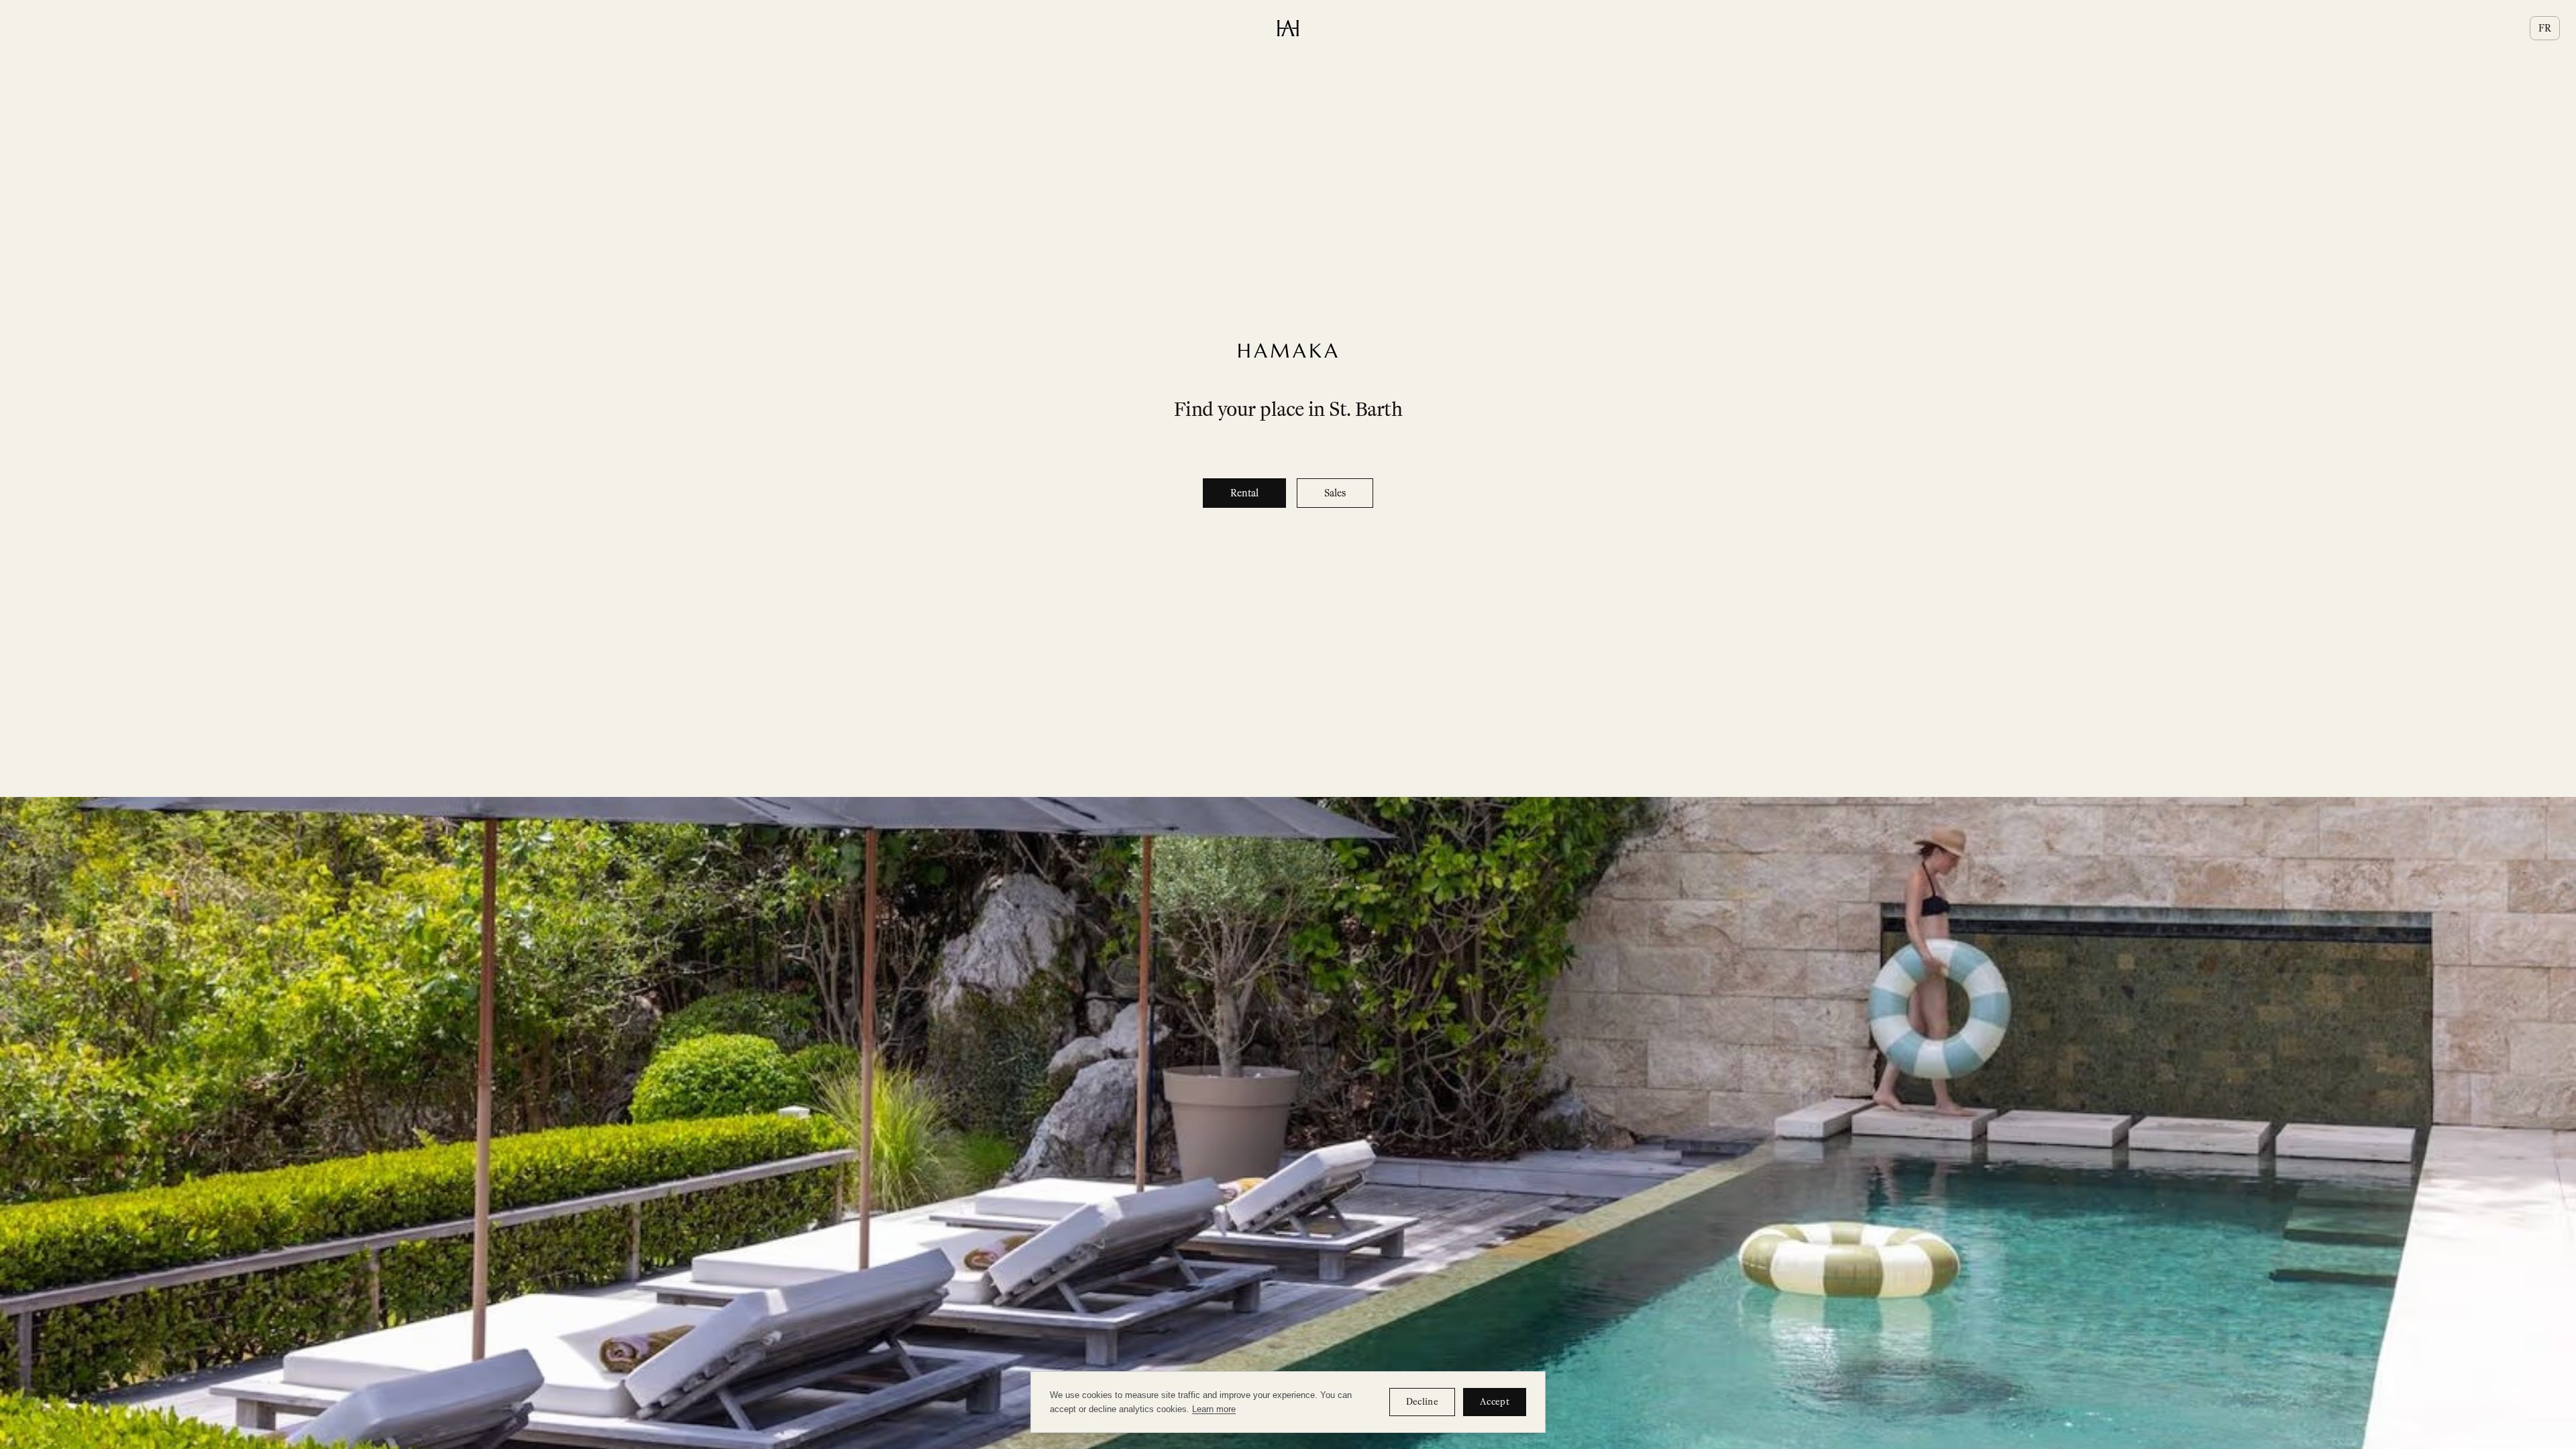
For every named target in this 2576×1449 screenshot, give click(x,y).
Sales (1335, 493)
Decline (1422, 1402)
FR (2545, 28)
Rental (1244, 493)
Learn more (1214, 1409)
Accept (1495, 1402)
